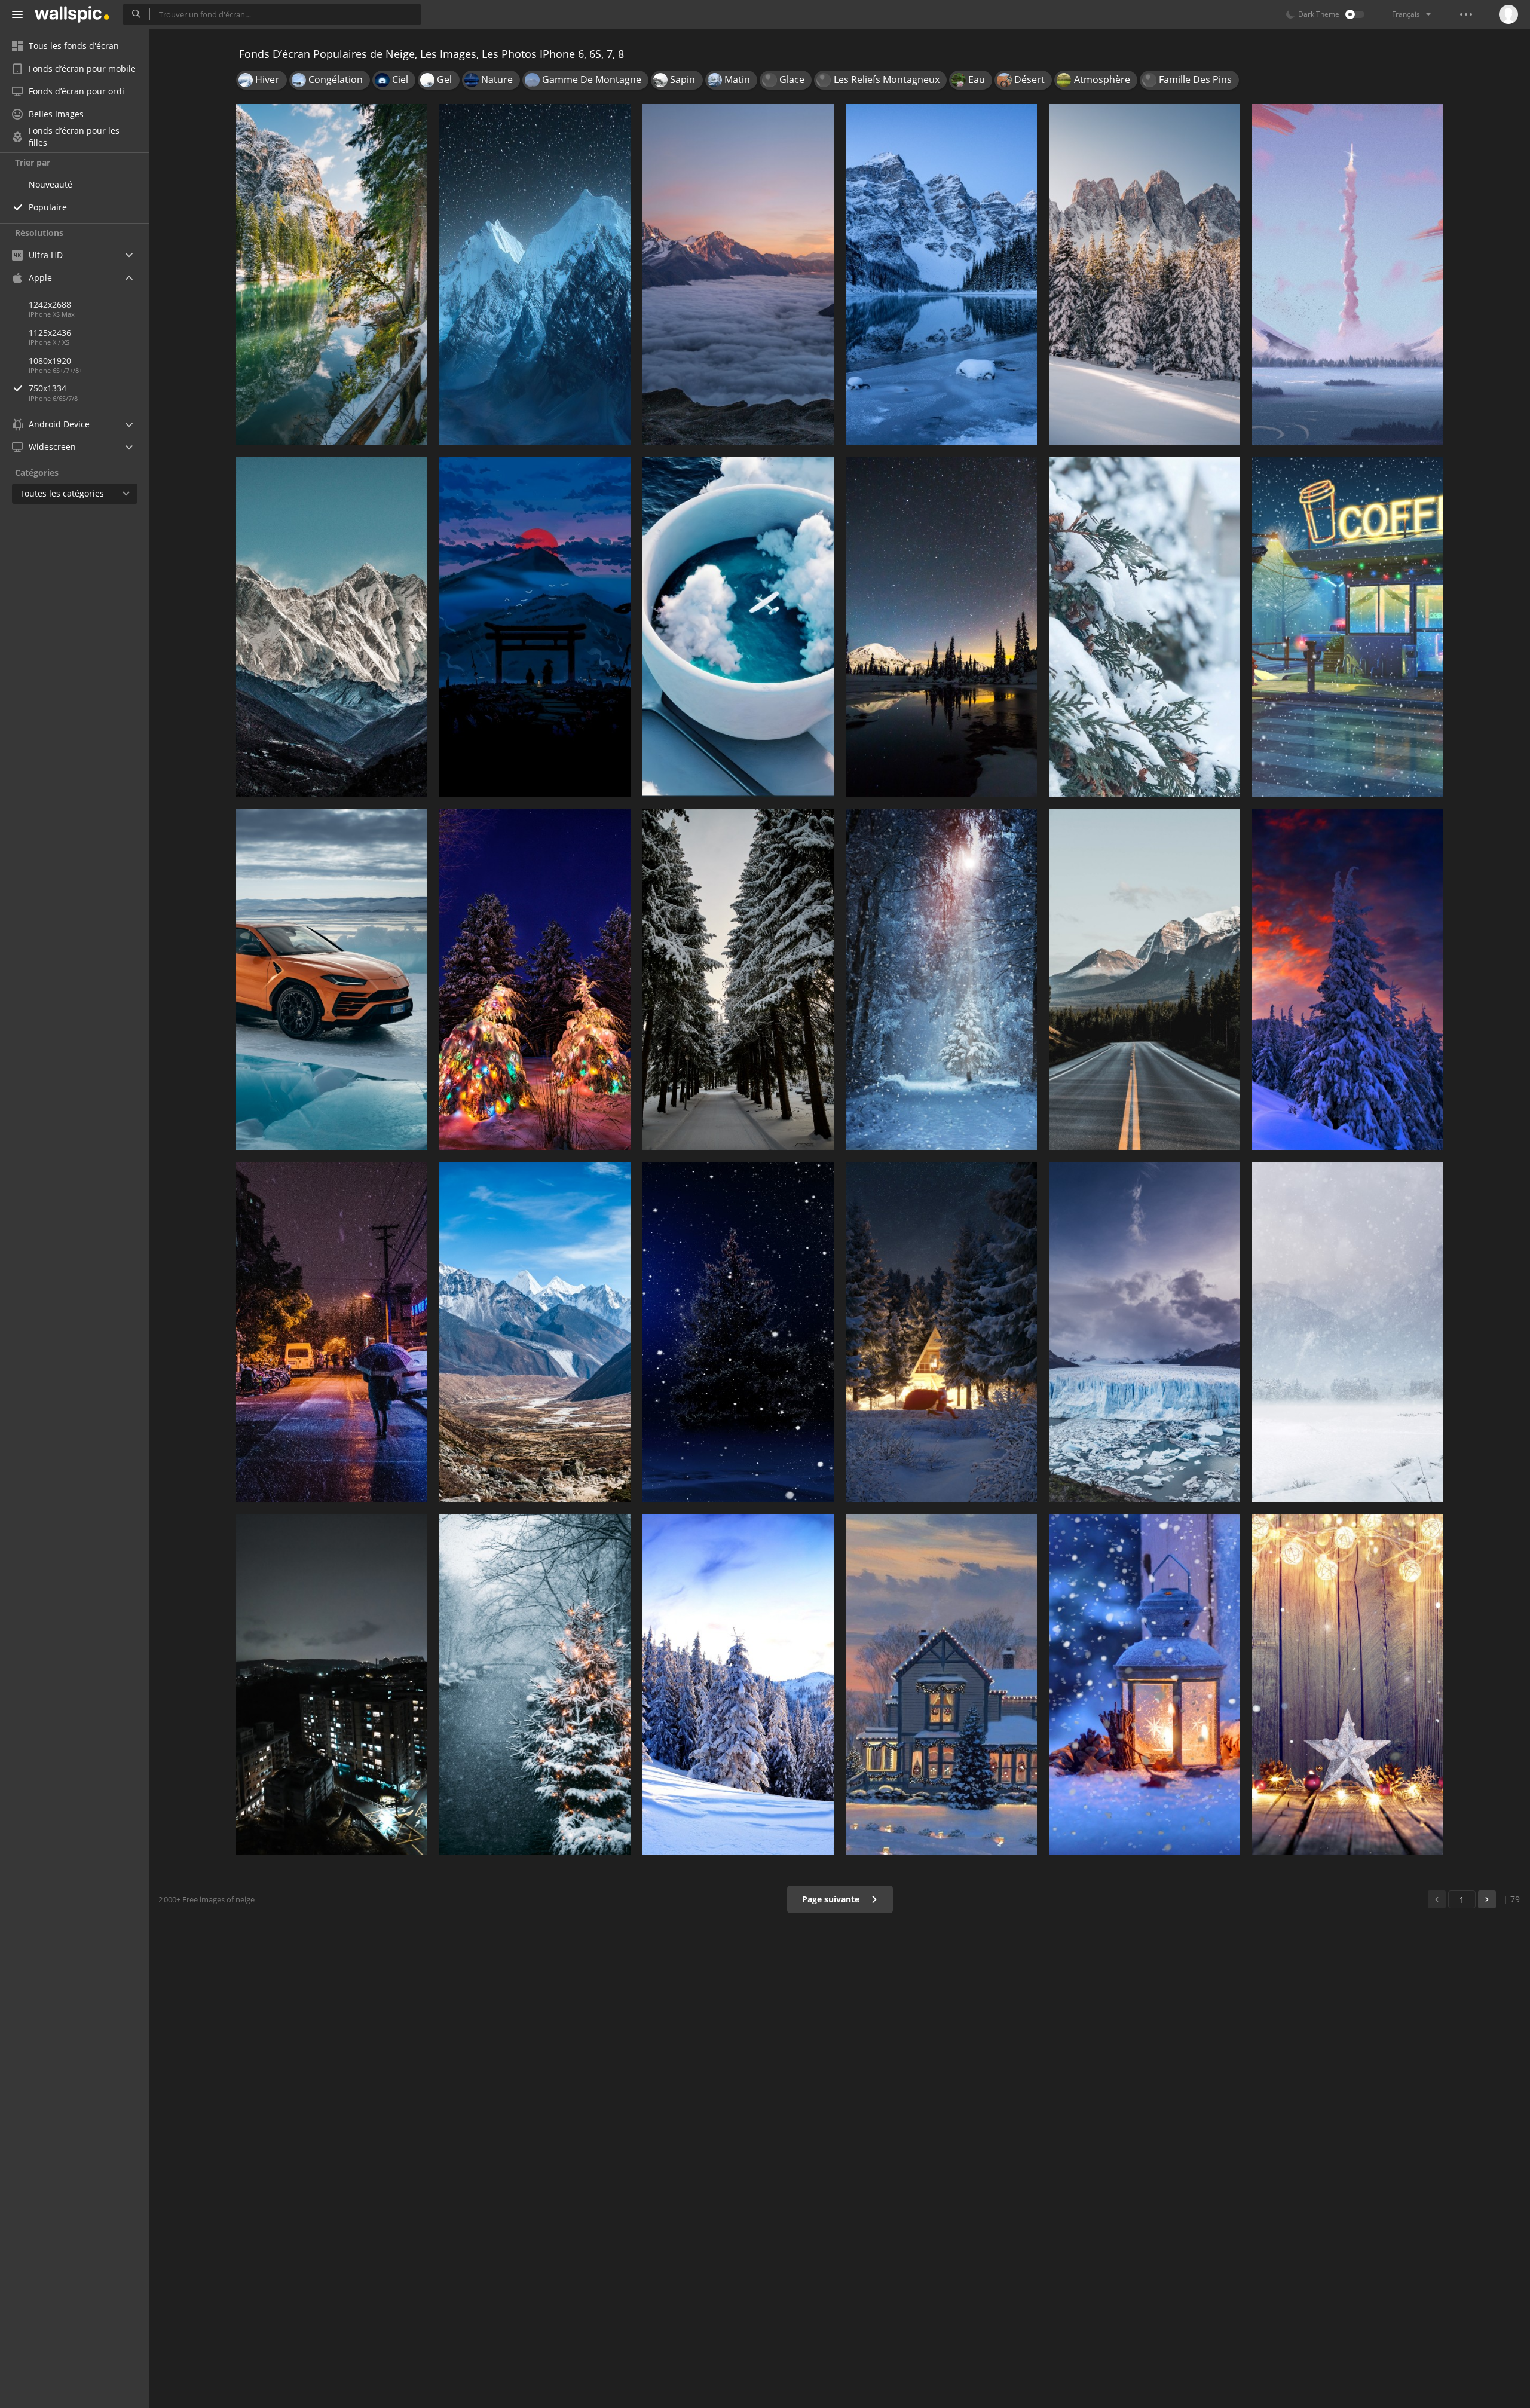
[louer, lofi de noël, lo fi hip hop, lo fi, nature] (1348, 627)
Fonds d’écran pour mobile (82, 68)
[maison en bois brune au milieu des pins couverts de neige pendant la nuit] (941, 1332)
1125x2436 (50, 333)
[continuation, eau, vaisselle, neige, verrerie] (738, 627)
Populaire (48, 207)
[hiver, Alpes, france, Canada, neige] (1145, 274)
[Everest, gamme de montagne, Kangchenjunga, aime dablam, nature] (535, 1332)
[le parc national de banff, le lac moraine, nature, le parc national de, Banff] (941, 274)
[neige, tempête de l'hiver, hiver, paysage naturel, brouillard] (1348, 1332)
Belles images (56, 114)
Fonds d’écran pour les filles (74, 137)
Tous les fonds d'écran (74, 46)
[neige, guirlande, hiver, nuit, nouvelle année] (535, 980)
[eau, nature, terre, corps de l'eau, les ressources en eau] (332, 274)
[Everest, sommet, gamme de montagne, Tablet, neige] (332, 627)
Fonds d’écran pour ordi (76, 91)
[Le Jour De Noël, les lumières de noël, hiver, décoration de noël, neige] (1348, 1684)
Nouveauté (51, 184)
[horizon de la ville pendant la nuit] (332, 1684)
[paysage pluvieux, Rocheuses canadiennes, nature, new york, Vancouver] (1145, 980)
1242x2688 (50, 305)
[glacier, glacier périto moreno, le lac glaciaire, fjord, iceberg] (1145, 1332)
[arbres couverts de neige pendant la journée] (535, 1684)
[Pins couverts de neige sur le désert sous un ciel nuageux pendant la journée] (1348, 980)
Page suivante (832, 1899)
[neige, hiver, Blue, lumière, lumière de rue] (1145, 1684)
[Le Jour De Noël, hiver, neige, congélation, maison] (941, 1684)
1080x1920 (50, 361)
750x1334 (48, 388)
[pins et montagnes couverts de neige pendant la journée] (738, 1684)
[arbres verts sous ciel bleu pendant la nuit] (738, 1332)
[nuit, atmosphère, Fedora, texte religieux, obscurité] (941, 627)
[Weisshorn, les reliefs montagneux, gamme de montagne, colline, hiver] (738, 274)
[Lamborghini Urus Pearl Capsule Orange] (332, 980)
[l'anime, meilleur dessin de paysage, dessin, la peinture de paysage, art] (1348, 274)
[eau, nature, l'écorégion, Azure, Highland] (535, 627)
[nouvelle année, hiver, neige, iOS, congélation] (1145, 627)
